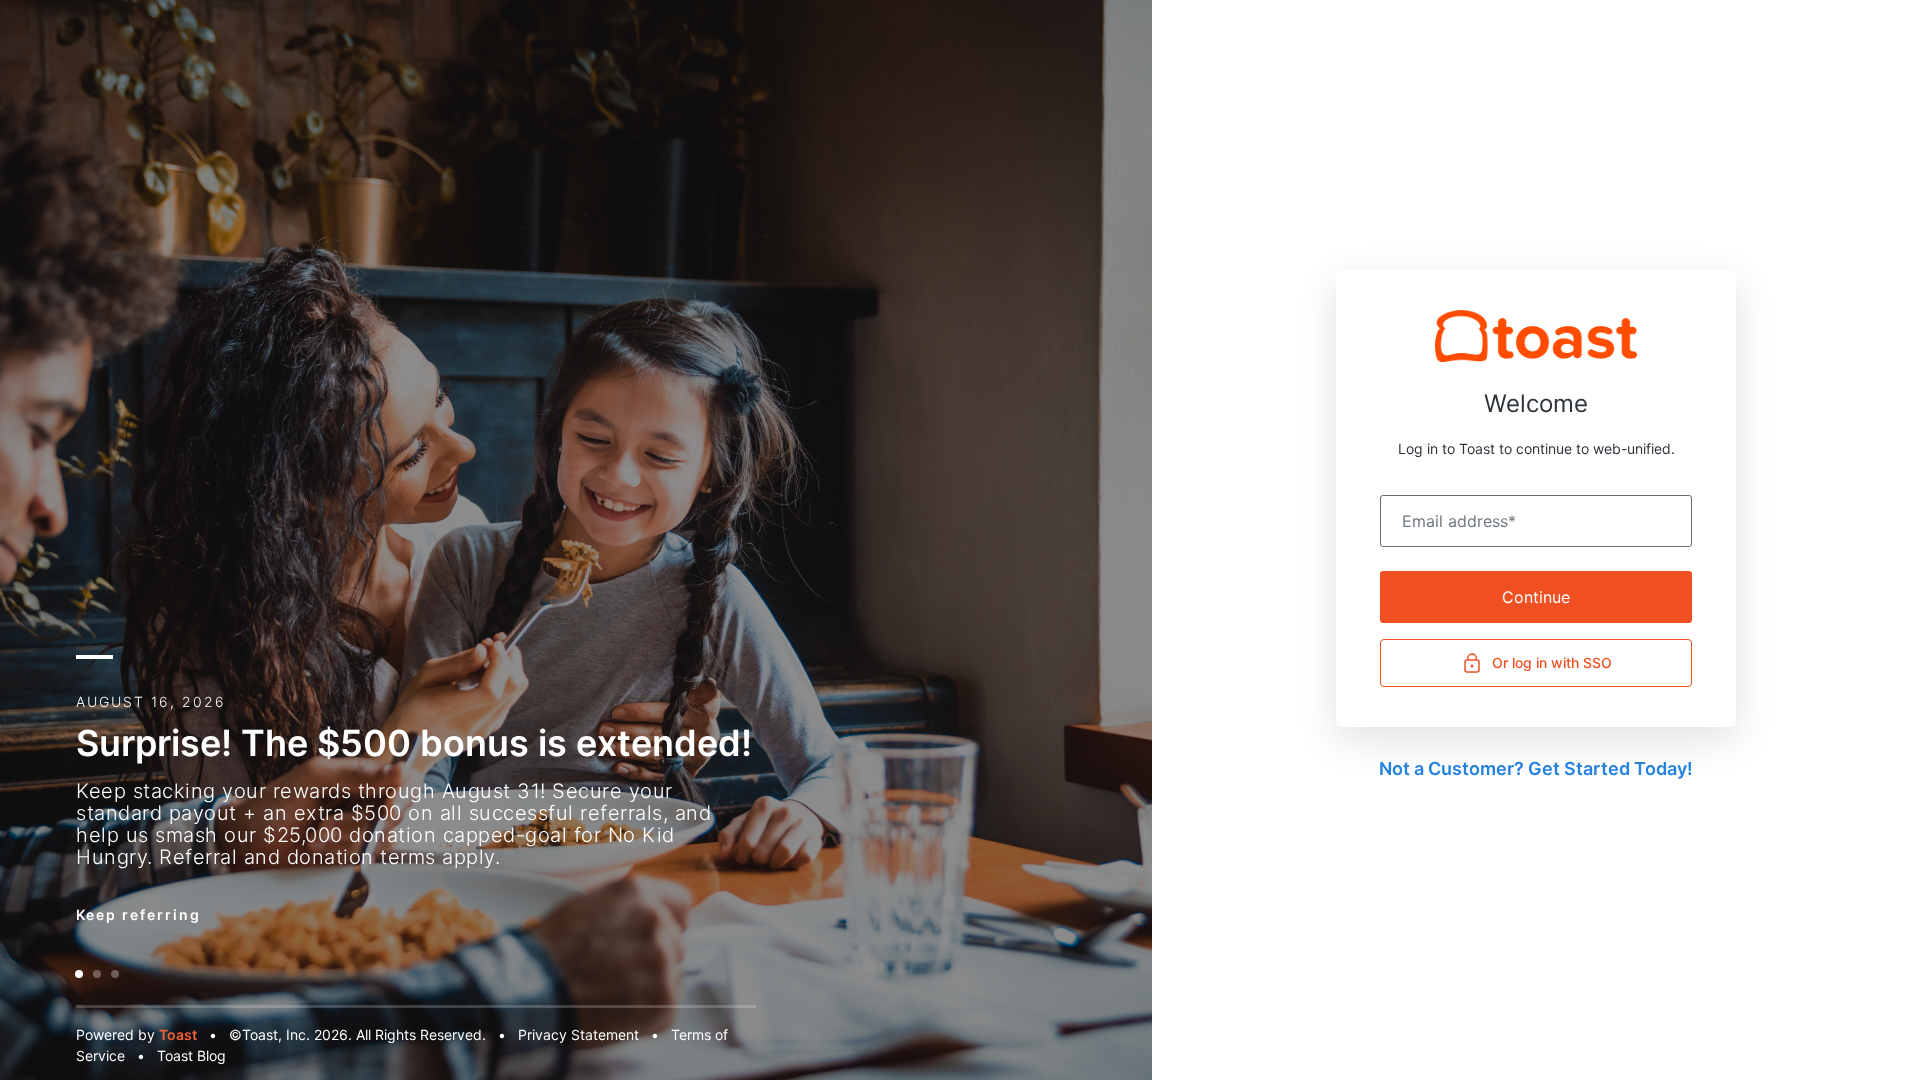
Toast (178, 1034)
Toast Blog (191, 1055)
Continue (1536, 597)
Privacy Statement (578, 1034)
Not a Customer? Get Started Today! (1536, 768)
